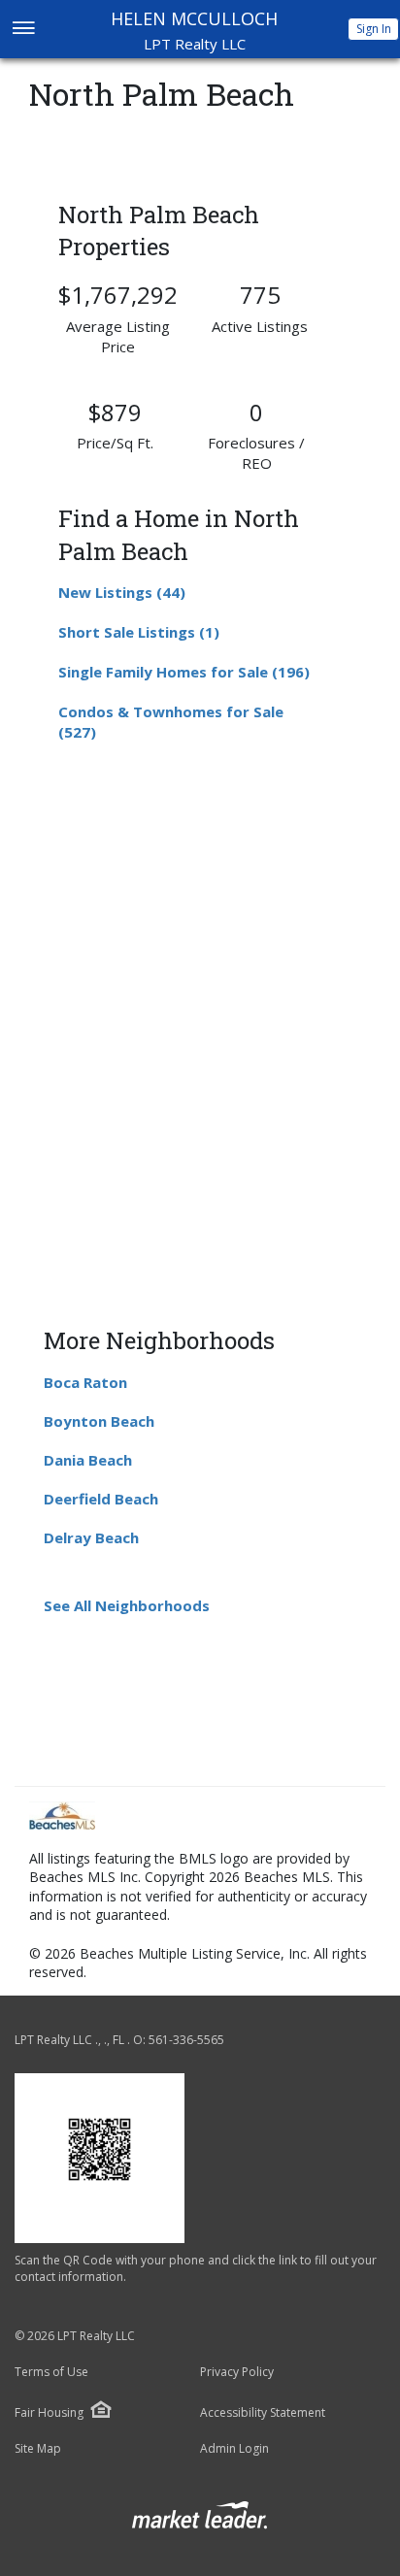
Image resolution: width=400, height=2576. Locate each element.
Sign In (374, 29)
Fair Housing (49, 2412)
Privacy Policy (237, 2372)
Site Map (38, 2449)
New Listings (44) (122, 592)
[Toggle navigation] (23, 30)
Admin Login (234, 2449)
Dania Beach (88, 1460)
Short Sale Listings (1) (139, 632)
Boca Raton (85, 1382)
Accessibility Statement (263, 2413)
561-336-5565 (186, 2040)
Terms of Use (51, 2372)
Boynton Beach (99, 1421)
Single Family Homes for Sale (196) (184, 672)
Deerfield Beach (101, 1499)
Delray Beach (91, 1537)
